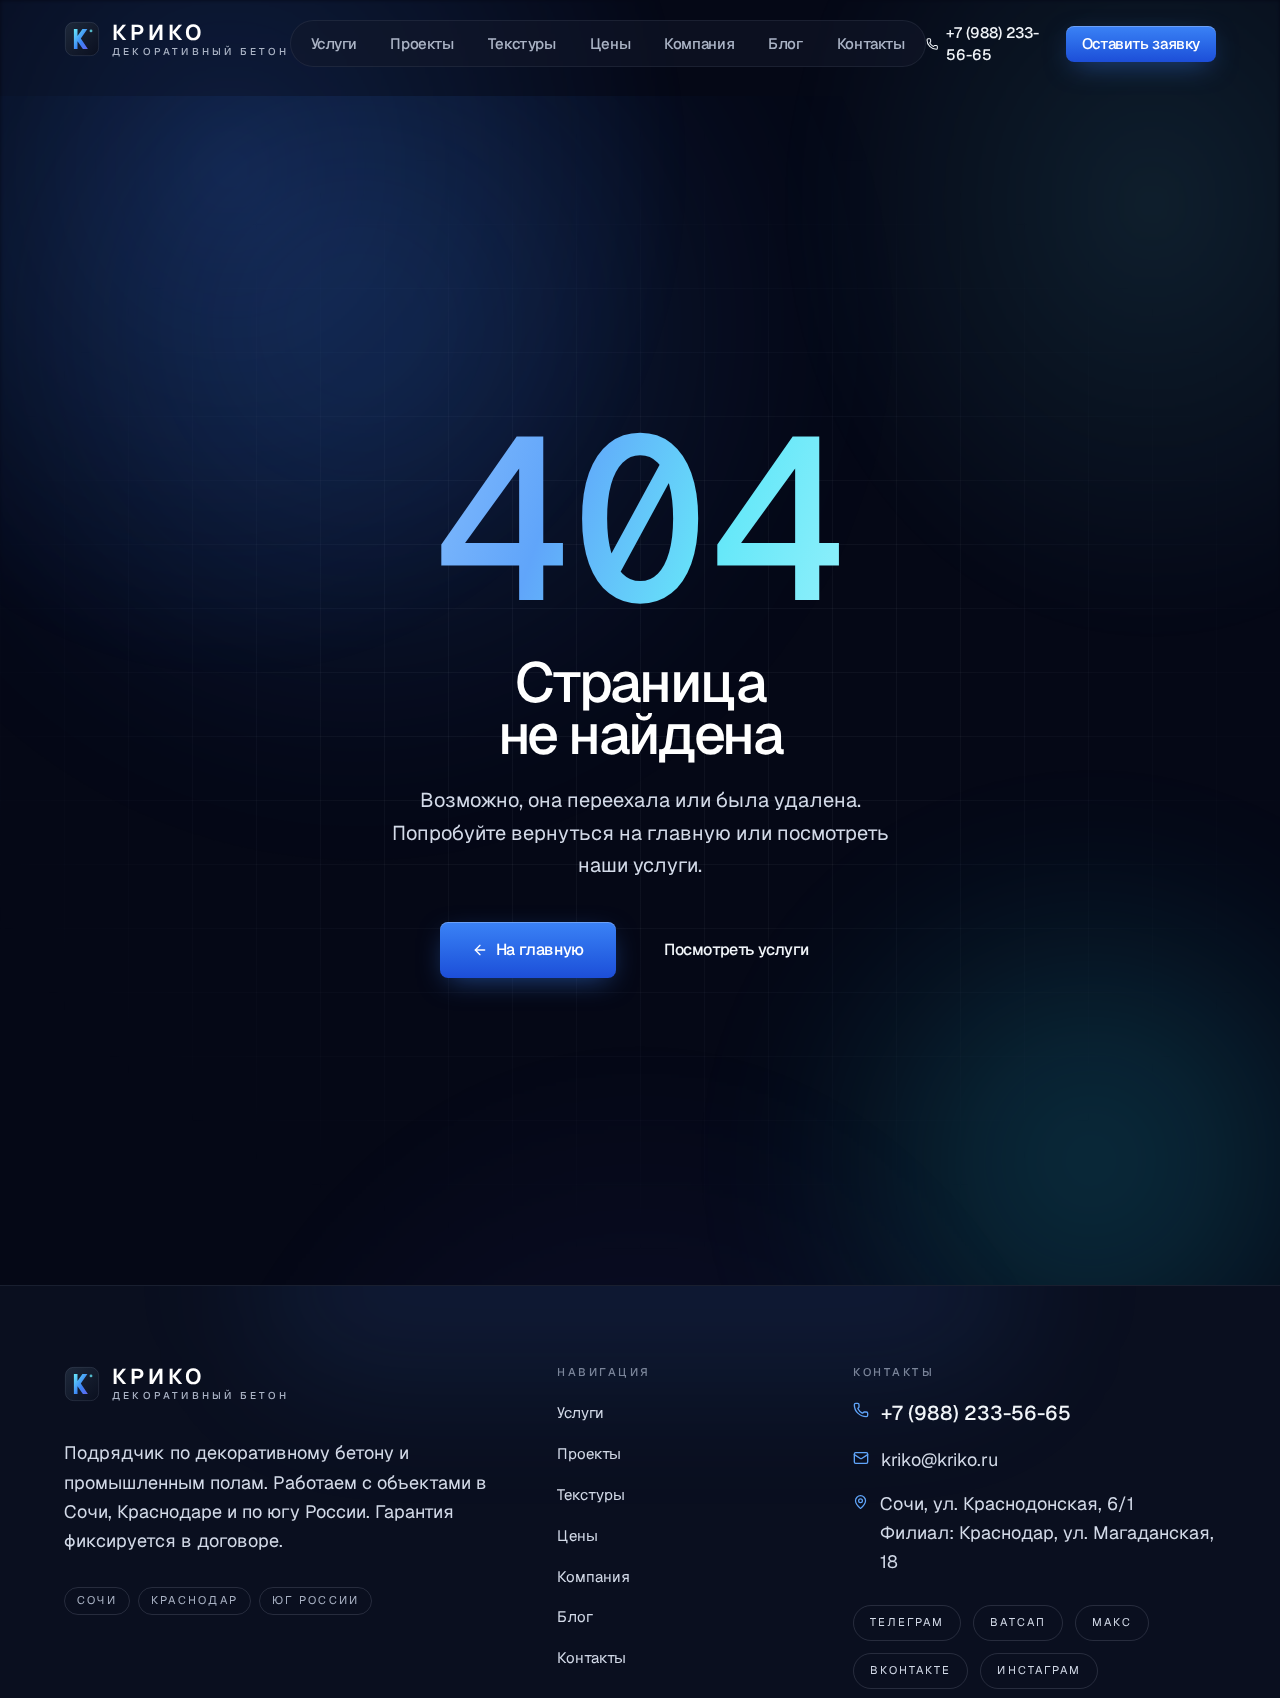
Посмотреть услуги (736, 949)
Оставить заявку (1141, 43)
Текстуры (522, 43)
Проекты (421, 43)
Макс (1112, 1622)
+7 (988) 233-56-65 (992, 43)
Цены (610, 43)
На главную (540, 949)
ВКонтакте (910, 1670)
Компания (699, 43)
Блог (785, 43)
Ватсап (1017, 1622)
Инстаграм (1038, 1670)
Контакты (871, 43)
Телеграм (907, 1622)
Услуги (334, 43)
